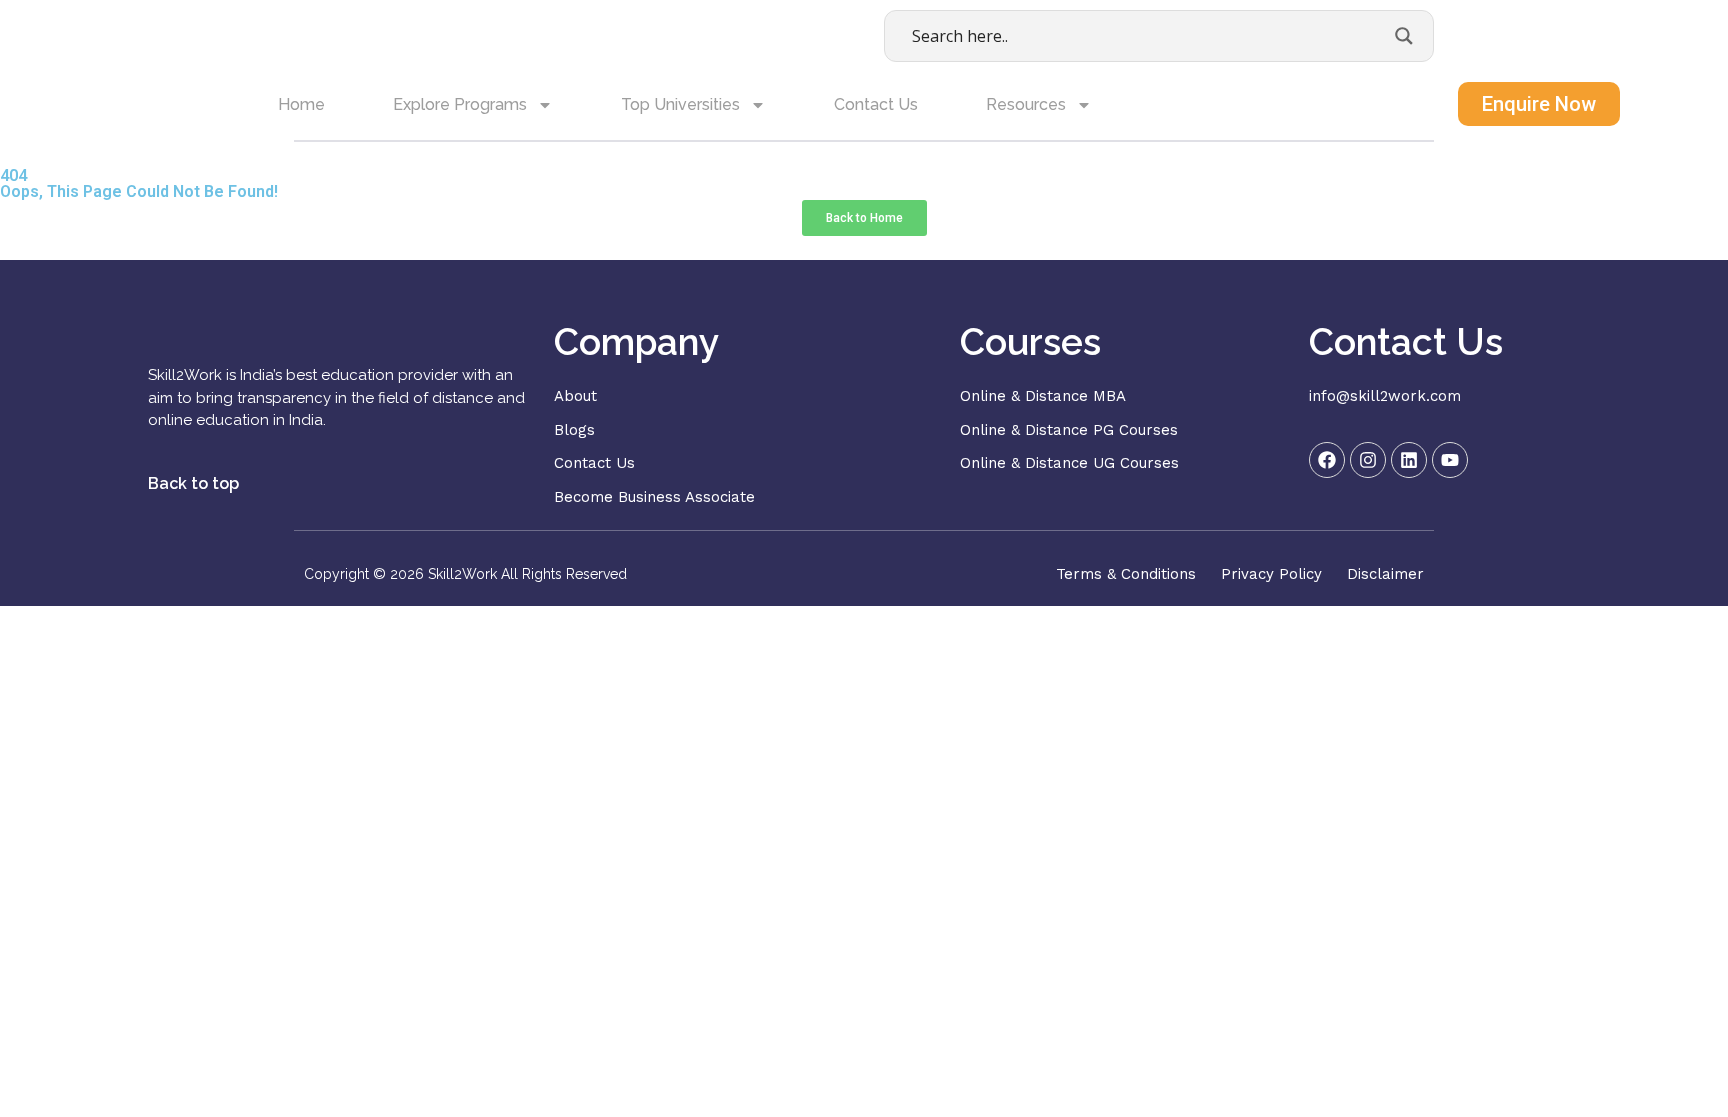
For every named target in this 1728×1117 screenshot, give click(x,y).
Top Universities (680, 104)
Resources (1026, 104)
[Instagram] (1368, 460)
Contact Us (876, 104)
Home (301, 104)
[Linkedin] (1409, 460)
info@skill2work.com (1385, 396)
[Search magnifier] (1404, 36)
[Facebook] (1327, 460)
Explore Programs (460, 104)
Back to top (193, 483)
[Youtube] (1450, 460)
